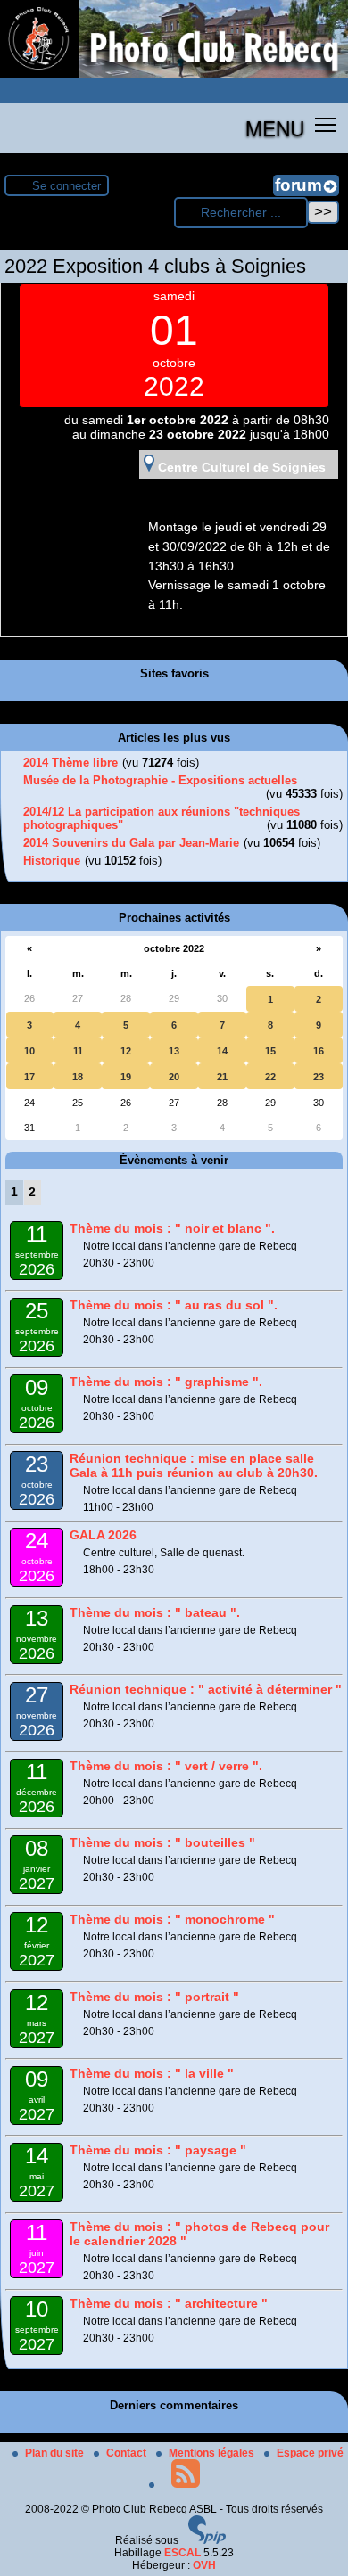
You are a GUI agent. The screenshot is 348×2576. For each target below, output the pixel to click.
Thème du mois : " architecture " (169, 2303)
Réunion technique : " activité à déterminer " (206, 1689)
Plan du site (56, 2453)
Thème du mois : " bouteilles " (162, 1842)
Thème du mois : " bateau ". (155, 1612)
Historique (52, 861)
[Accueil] (174, 74)
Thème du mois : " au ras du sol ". (174, 1305)
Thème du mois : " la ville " (152, 2073)
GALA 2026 (103, 1535)
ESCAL (182, 2553)
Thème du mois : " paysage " (158, 2150)
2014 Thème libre (70, 763)
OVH (204, 2565)
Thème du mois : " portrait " (154, 1997)
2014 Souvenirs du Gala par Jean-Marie (131, 843)
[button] (326, 124)
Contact (128, 2453)
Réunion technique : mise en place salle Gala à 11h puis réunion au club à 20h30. (194, 1465)
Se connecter (66, 186)
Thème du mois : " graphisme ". (166, 1382)
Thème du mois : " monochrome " (172, 1919)
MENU (275, 127)
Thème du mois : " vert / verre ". (166, 1766)
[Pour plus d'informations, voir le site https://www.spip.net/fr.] (207, 2540)
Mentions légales (213, 2453)
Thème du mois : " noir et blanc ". (172, 1228)
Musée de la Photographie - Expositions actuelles (160, 780)
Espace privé (310, 2453)
